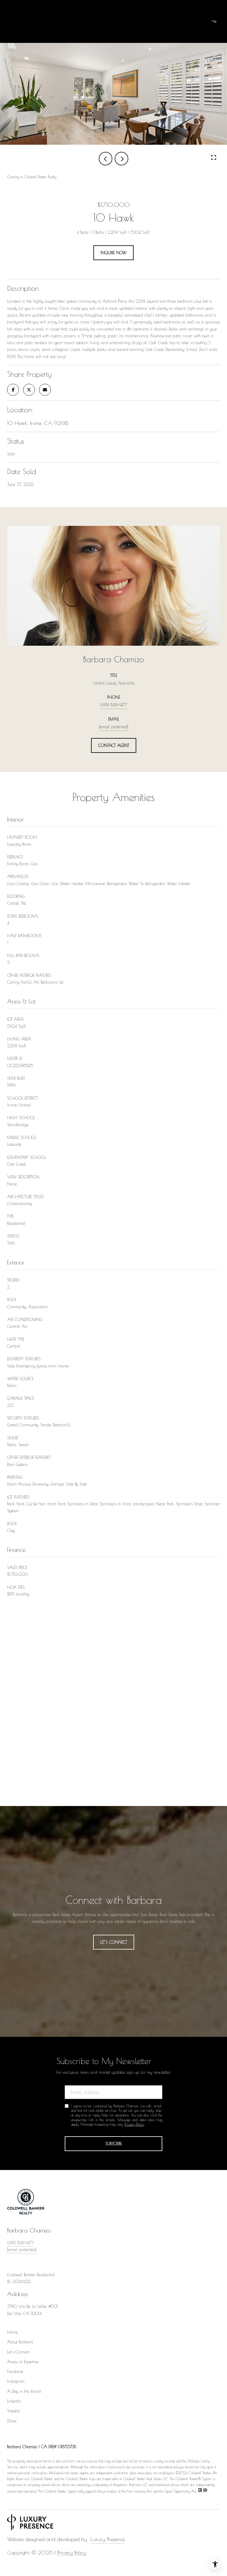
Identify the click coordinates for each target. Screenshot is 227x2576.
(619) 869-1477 (113, 705)
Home (12, 2332)
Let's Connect (18, 2352)
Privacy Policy (134, 2124)
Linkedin (14, 2401)
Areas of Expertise (23, 2362)
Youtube (13, 2411)
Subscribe (113, 2144)
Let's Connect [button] (114, 1942)
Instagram (16, 2381)
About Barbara (20, 2342)
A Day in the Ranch (24, 2391)
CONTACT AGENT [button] (114, 745)
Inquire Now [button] (113, 253)
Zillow (12, 2421)
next (121, 159)
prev (106, 159)
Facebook (15, 2372)
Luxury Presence (108, 2539)
